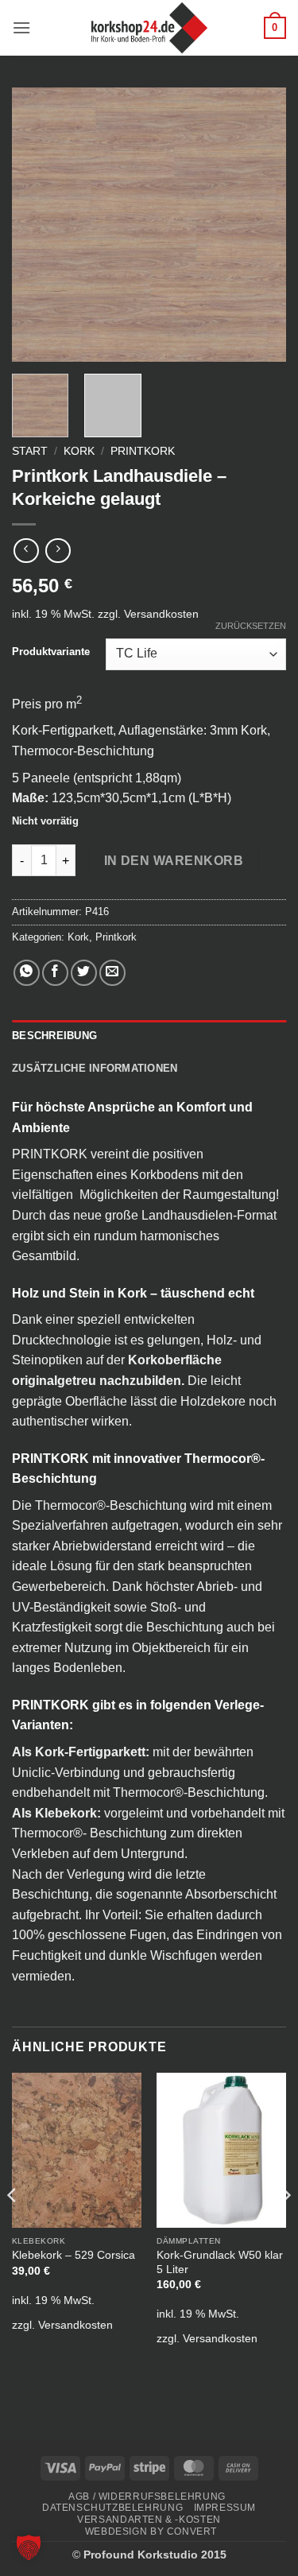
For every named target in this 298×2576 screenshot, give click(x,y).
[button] (21, 27)
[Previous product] (58, 551)
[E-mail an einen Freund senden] (112, 973)
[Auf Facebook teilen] (55, 973)
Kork (79, 451)
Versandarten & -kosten (149, 2520)
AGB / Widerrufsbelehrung (147, 2496)
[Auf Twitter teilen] (84, 973)
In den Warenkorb (174, 861)
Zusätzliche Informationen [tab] (95, 1068)
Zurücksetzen (251, 626)
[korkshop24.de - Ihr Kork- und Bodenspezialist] (149, 28)
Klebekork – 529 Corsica (74, 2255)
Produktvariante (51, 652)
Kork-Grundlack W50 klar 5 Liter (220, 2262)
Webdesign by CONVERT (151, 2531)
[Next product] (26, 551)
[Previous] (37, 225)
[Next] (261, 225)
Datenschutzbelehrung (112, 2508)
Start (30, 451)
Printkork (143, 451)
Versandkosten (161, 614)
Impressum (225, 2508)
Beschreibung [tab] (54, 1036)
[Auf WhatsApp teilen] (27, 973)
